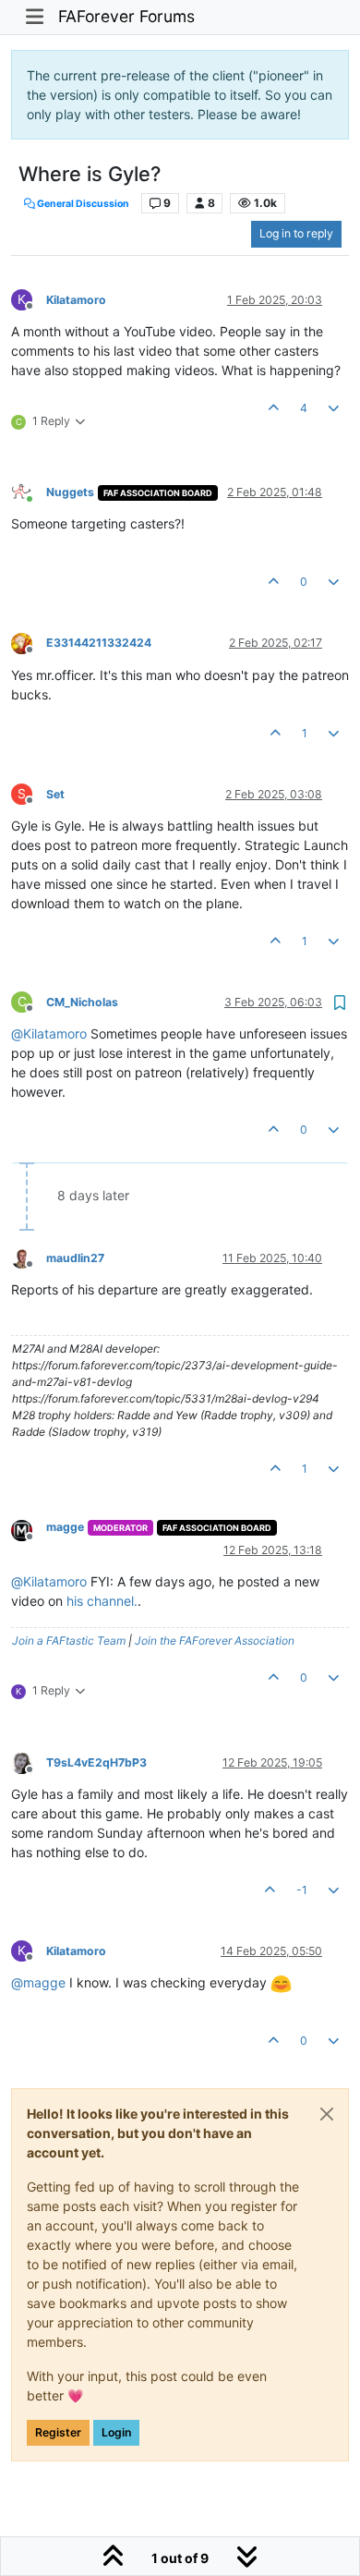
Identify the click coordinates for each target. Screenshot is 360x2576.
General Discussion (82, 204)
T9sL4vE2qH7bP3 (96, 1762)
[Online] (29, 491)
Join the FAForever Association (215, 1640)
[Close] (327, 2114)
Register (58, 2432)
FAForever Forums (126, 16)
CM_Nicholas (82, 1002)
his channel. (102, 1601)
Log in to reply (296, 233)
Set (55, 794)
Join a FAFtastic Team (69, 1640)
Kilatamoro (76, 300)
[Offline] (29, 643)
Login (116, 2432)
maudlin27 (75, 1258)
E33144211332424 (99, 643)
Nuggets (70, 492)
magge (65, 1527)
